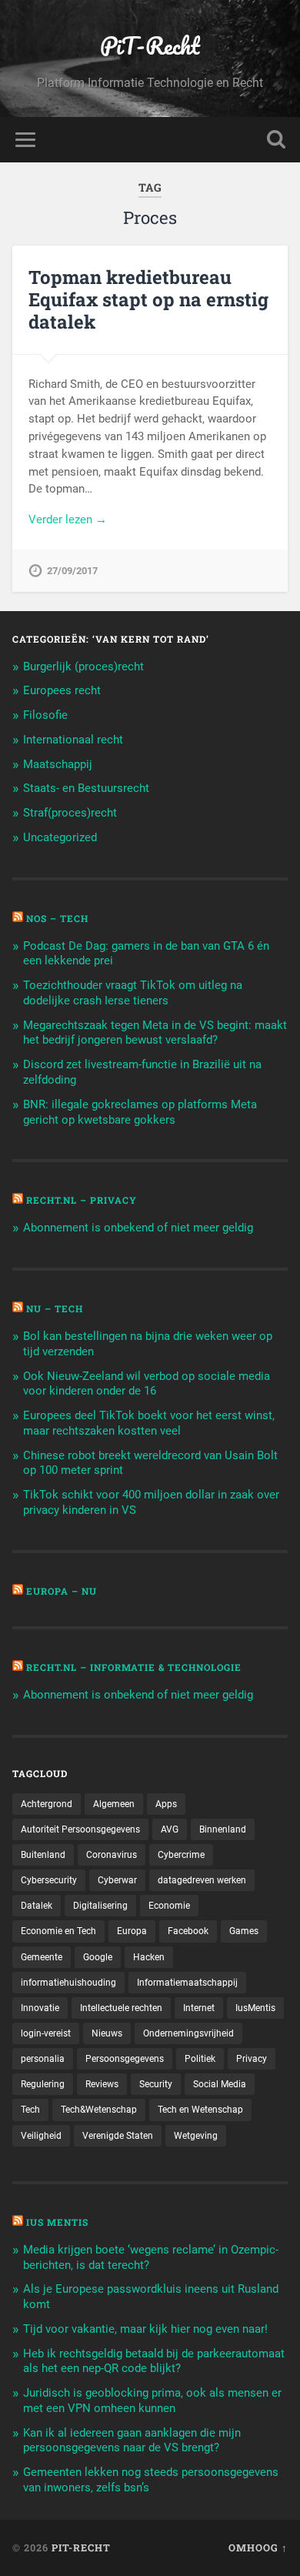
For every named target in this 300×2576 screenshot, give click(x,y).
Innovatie (40, 2008)
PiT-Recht (150, 46)
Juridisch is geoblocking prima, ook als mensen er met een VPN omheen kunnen (152, 2401)
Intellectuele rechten (121, 2008)
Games (244, 1931)
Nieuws (107, 2033)
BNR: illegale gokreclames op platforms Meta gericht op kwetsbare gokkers (140, 1112)
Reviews (102, 2084)
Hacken (149, 1957)
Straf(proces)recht (70, 813)
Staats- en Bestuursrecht (86, 788)
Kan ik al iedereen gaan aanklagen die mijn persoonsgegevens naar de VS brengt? (132, 2441)
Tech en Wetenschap (200, 2110)
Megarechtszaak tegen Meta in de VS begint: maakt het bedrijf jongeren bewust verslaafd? (155, 1033)
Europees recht (62, 690)
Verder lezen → (68, 520)
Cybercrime (181, 1855)
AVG (170, 1829)
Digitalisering (100, 1906)
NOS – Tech (57, 918)
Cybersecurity (49, 1880)
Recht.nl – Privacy (82, 1200)
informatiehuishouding (68, 1983)
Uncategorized (60, 837)
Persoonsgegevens (125, 2059)
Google (98, 1957)
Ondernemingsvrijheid (188, 2033)
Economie (169, 1906)
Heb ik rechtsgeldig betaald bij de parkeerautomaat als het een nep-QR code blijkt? (154, 2361)
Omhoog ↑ (258, 2548)
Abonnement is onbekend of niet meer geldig (138, 1228)
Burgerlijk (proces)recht (83, 667)
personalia (43, 2059)
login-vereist (46, 2033)
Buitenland (43, 1855)
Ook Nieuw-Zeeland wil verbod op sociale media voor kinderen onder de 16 (147, 1384)
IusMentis (255, 2008)
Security (156, 2084)
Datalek (37, 1906)
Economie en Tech (58, 1931)
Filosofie (45, 715)
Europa (132, 1931)
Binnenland (223, 1829)
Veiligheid (41, 2136)
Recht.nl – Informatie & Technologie (134, 1667)
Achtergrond (47, 1804)
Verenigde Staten (118, 2136)
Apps (166, 1804)
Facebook (188, 1931)
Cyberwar (117, 1880)
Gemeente (42, 1957)
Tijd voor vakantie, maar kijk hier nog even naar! (145, 2329)
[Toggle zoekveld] (276, 140)
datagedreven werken (202, 1880)
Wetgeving (196, 2136)
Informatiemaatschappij (187, 1983)
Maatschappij (58, 764)
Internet (199, 2008)
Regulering (43, 2084)
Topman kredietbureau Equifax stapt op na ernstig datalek (148, 299)
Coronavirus (112, 1855)
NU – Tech (55, 1308)
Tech (30, 2110)
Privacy (252, 2059)
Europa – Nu (62, 1591)
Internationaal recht (73, 740)
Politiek (200, 2059)
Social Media (220, 2084)
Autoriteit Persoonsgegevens (80, 1829)
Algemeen (114, 1804)
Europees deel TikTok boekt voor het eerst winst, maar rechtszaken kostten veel (149, 1423)
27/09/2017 (72, 571)
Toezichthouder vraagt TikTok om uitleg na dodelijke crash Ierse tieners (133, 993)
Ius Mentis (57, 2222)
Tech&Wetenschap (99, 2110)
